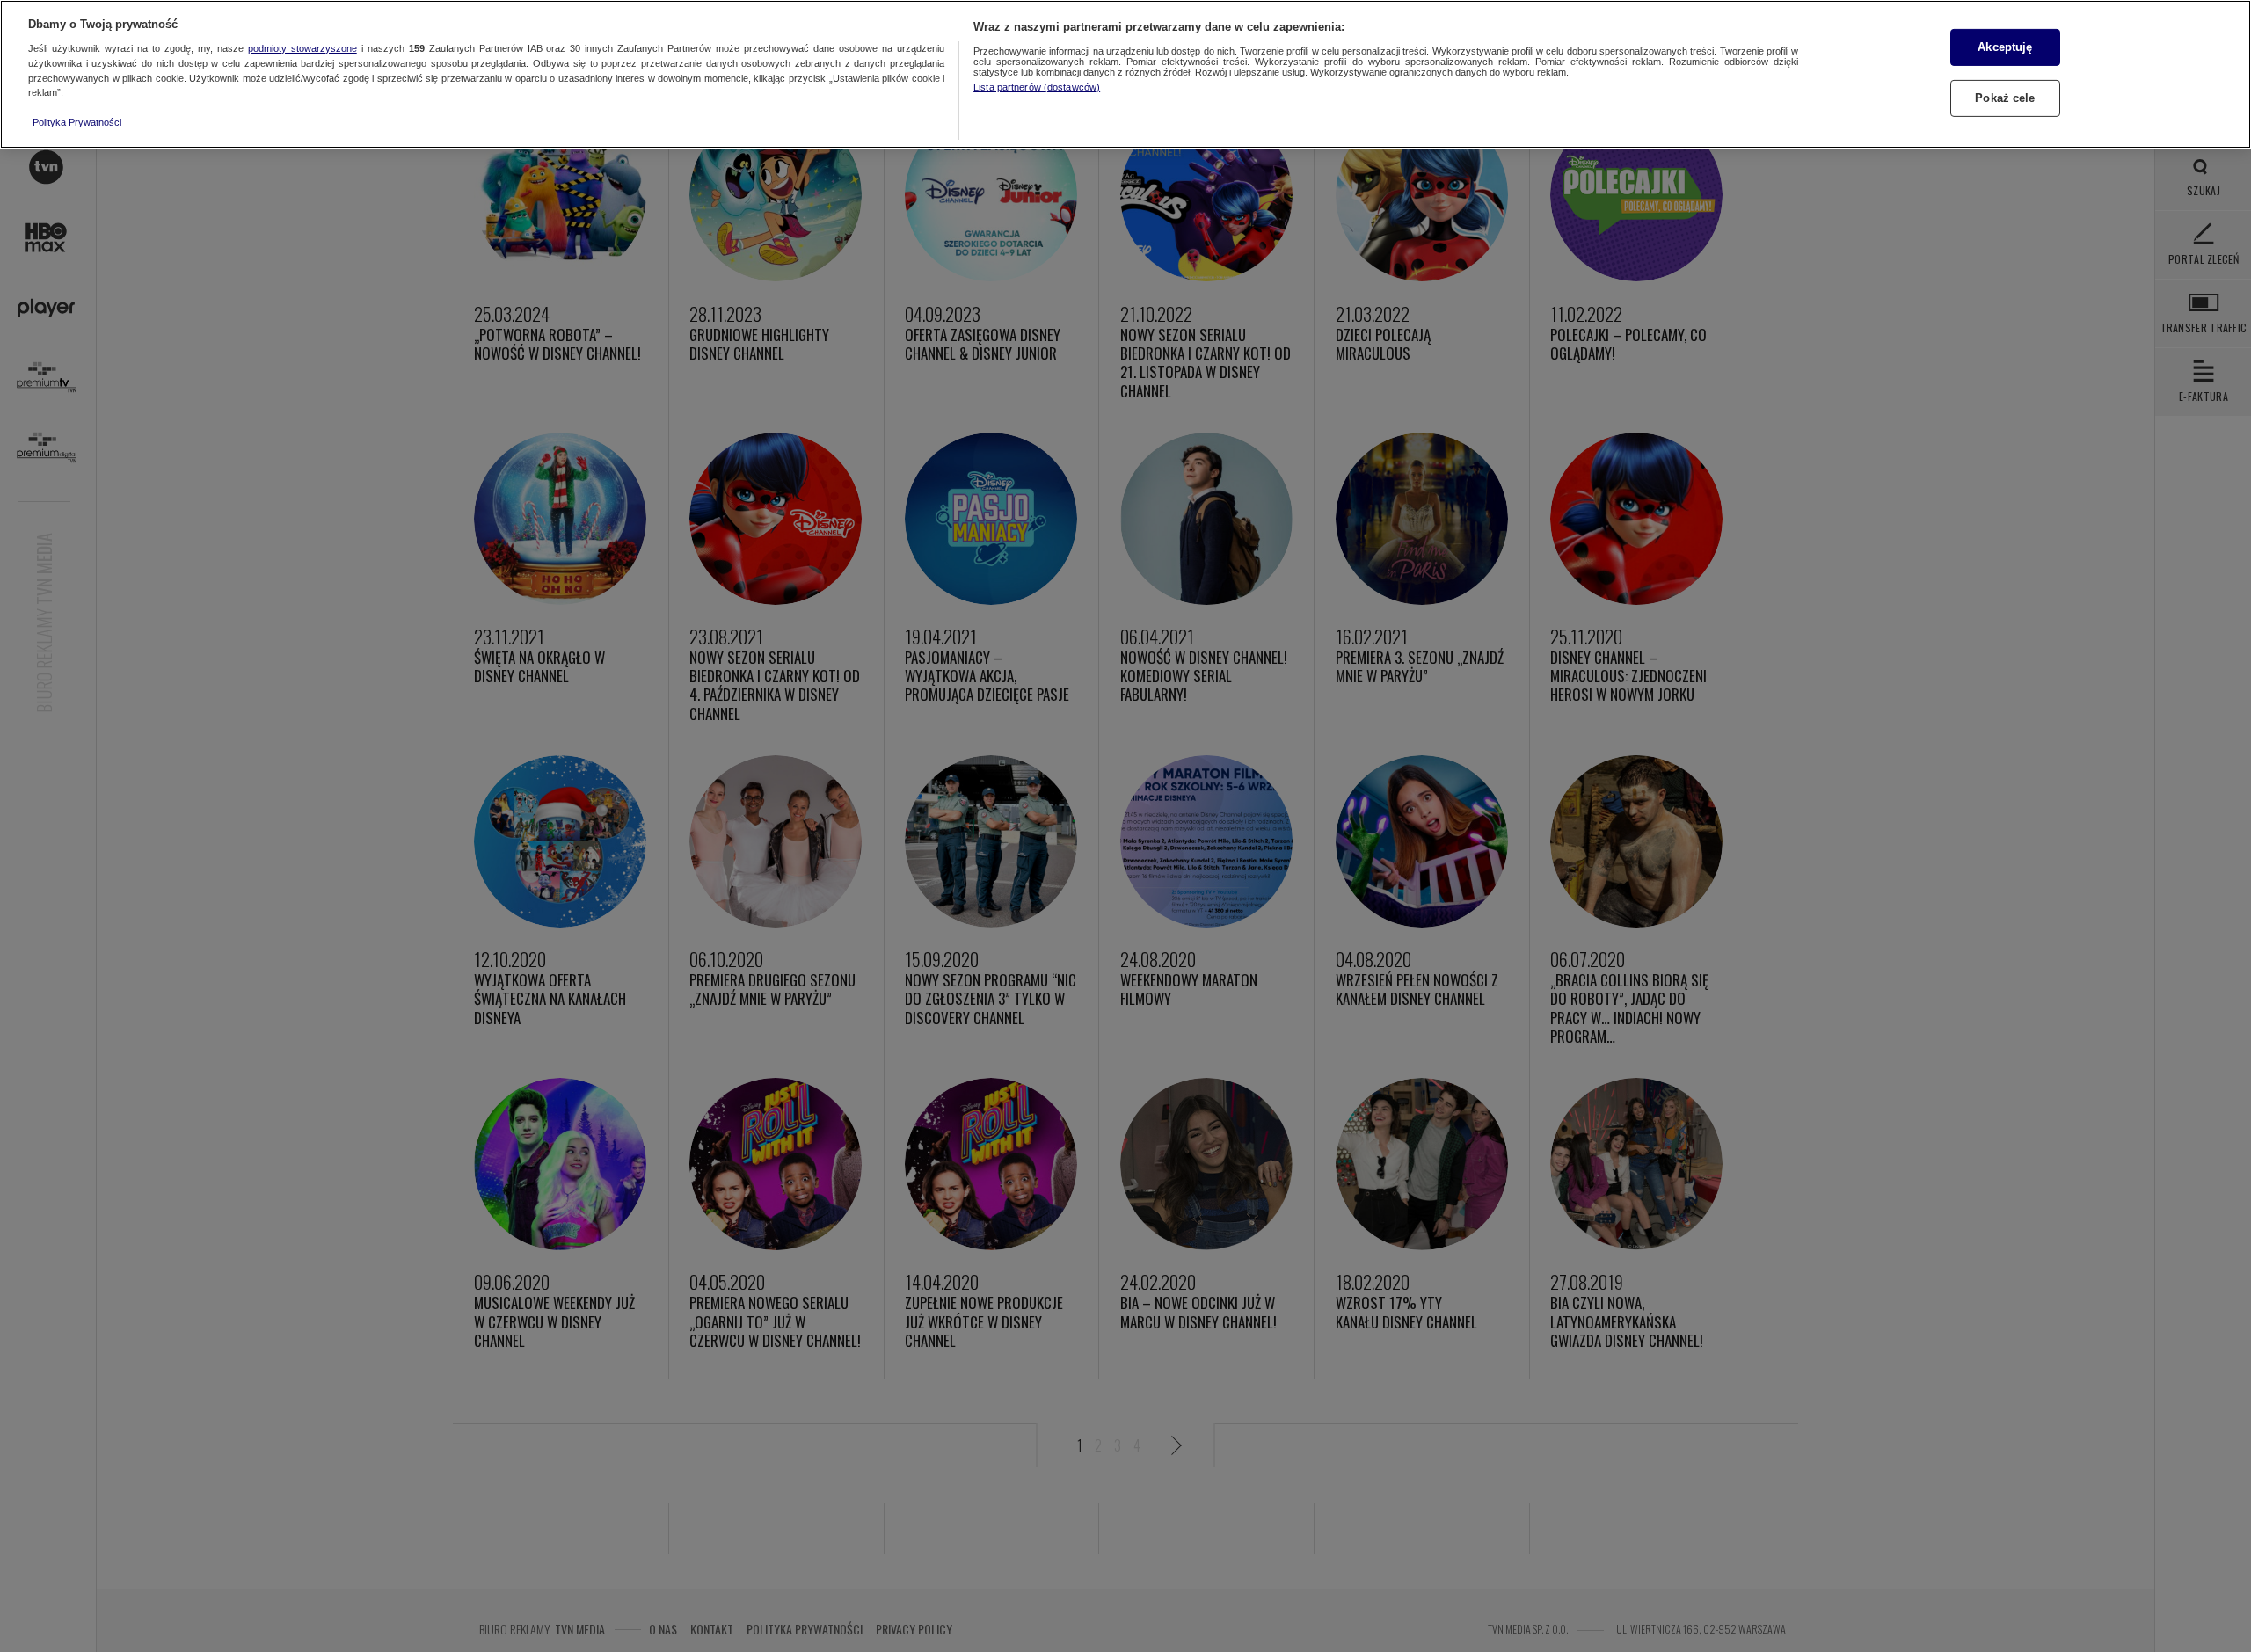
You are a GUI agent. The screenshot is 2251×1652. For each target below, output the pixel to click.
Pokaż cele (2005, 98)
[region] (1125, 74)
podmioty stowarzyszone (302, 48)
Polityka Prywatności (77, 122)
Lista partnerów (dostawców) (1037, 87)
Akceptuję (2005, 47)
